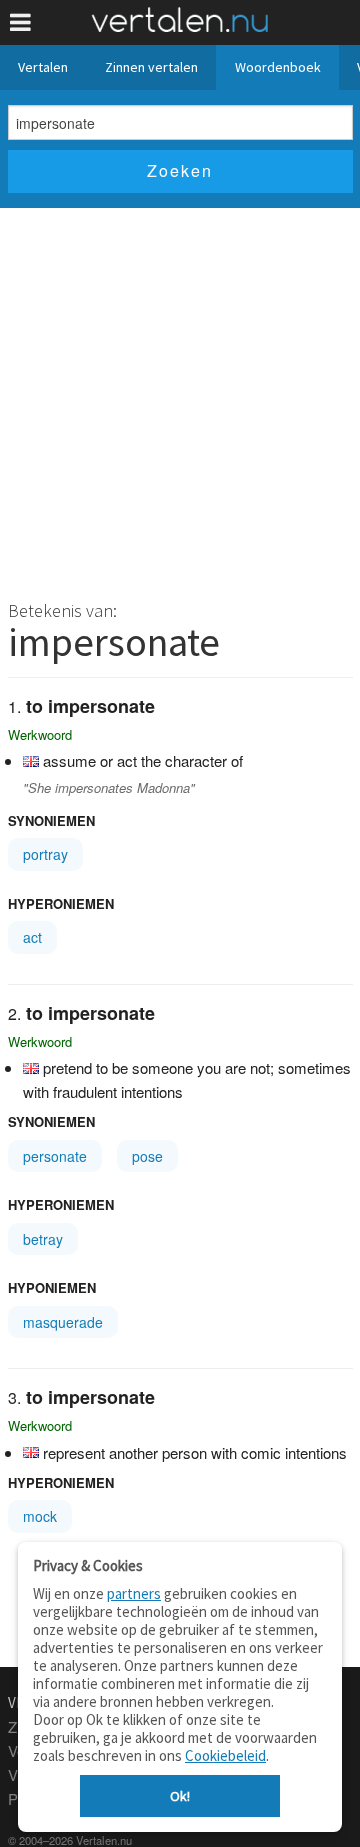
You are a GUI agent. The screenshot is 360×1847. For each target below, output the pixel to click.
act (32, 937)
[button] (20, 22)
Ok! (180, 1796)
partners (134, 1593)
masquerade (63, 1322)
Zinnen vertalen (151, 67)
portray (45, 854)
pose (147, 1156)
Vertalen (43, 67)
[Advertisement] (180, 398)
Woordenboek (278, 67)
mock (40, 1516)
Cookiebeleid (225, 1755)
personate (55, 1156)
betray (43, 1239)
